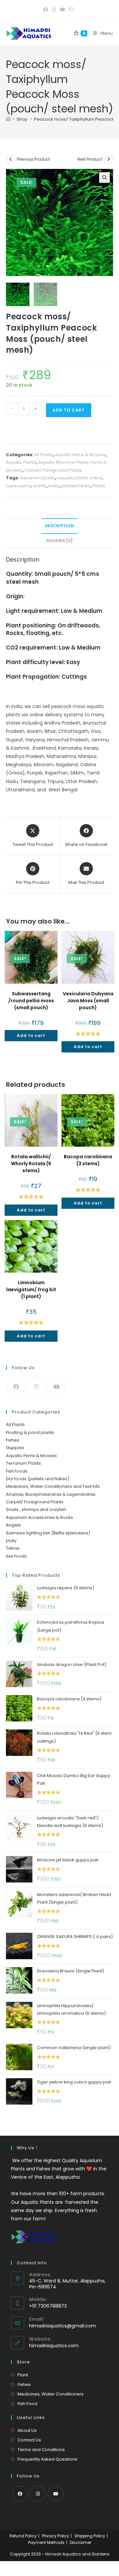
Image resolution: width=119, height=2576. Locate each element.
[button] (104, 178)
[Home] (8, 119)
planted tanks (76, 486)
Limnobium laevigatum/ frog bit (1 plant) (31, 1289)
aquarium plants (38, 478)
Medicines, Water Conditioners (51, 2394)
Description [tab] (59, 526)
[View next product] (108, 159)
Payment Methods (46, 2542)
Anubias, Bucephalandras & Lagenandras (51, 1494)
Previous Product (33, 159)
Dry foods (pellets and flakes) (38, 1479)
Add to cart (69, 410)
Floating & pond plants (30, 1432)
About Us (27, 2430)
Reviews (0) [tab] (59, 541)
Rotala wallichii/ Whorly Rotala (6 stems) (31, 1164)
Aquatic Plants (21, 462)
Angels (13, 1525)
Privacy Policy (56, 2536)
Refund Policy (23, 2536)
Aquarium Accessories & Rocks (40, 1517)
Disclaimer (80, 2542)
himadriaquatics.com (54, 2346)
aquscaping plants (26, 486)
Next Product (90, 159)
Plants (99, 486)
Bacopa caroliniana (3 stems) (88, 1160)
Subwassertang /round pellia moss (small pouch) (31, 1001)
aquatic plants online (80, 478)
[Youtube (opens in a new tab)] (62, 10)
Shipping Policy (90, 2536)
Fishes (13, 1440)
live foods (16, 1556)
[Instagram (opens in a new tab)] (54, 10)
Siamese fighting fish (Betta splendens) (48, 1533)
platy (11, 1541)
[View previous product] (11, 159)
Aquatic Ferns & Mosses (80, 455)
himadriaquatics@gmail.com (63, 2326)
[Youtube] (56, 1387)
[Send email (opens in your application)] (71, 10)
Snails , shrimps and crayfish (36, 1509)
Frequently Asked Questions (47, 2459)
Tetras (13, 1548)
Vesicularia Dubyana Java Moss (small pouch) (88, 1001)
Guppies (15, 1448)
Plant (23, 2375)
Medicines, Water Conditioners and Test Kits (53, 1486)
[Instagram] (36, 1387)
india (54, 486)
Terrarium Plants (23, 1463)
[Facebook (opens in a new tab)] (47, 10)
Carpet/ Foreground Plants (53, 470)
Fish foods (17, 1471)
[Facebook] (16, 1387)
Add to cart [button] (31, 1035)
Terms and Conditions (41, 2450)
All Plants (43, 455)
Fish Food (27, 2404)
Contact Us (29, 2440)
